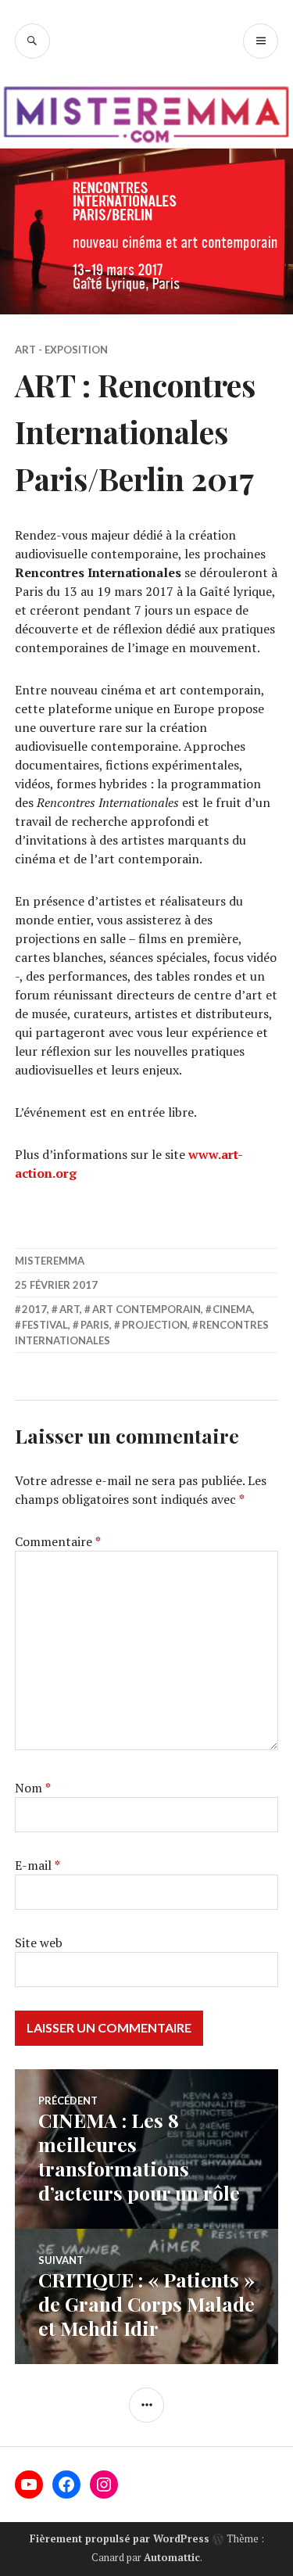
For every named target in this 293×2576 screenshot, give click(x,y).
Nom (33, 1788)
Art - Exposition (61, 350)
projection (155, 1325)
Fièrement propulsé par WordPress (120, 2538)
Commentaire (58, 1541)
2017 (34, 1309)
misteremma (50, 1261)
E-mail (38, 1865)
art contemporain (146, 1309)
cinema (232, 1309)
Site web (39, 1943)
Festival (45, 1325)
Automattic (172, 2557)
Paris (95, 1325)
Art (70, 1309)
